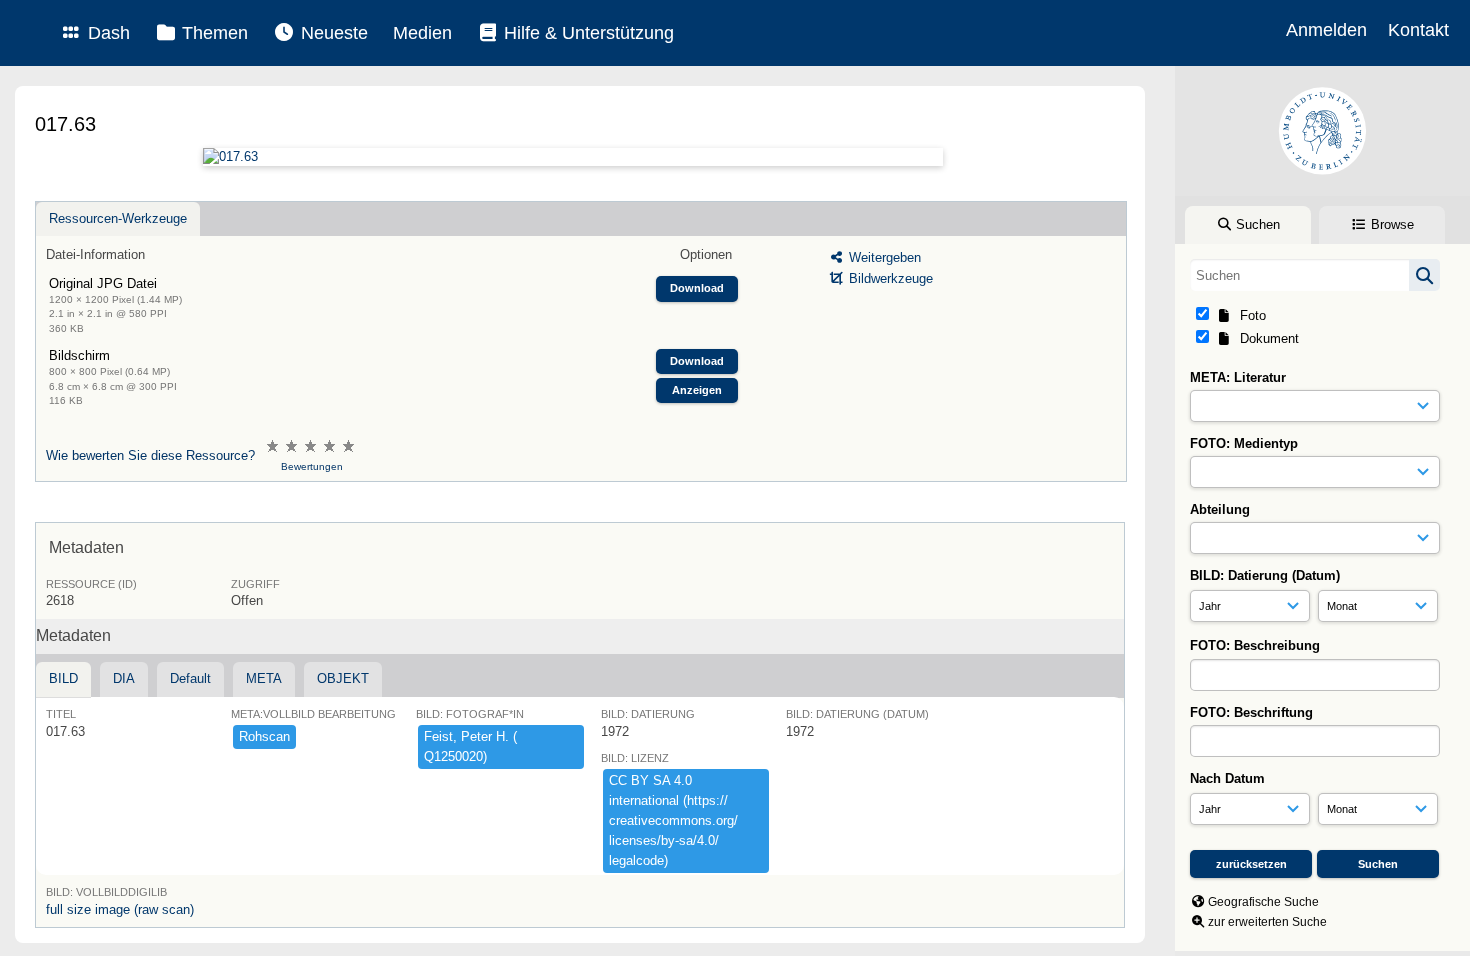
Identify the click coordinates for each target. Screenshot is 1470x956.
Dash (106, 33)
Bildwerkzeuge (889, 278)
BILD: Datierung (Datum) (1265, 575)
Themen (212, 33)
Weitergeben (883, 257)
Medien (422, 33)
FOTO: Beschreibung (1255, 645)
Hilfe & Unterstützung (586, 33)
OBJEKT (343, 678)
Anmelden (1326, 30)
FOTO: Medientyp (1244, 443)
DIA (124, 678)
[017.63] (572, 157)
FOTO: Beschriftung (1251, 712)
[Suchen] (1424, 275)
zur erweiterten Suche (1267, 922)
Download (697, 288)
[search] (1315, 275)
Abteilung (1220, 509)
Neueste (332, 33)
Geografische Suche (1263, 902)
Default (190, 678)
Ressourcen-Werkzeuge (118, 218)
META (264, 678)
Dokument (1265, 338)
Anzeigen (697, 390)
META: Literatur (1238, 377)
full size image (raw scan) (120, 909)
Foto (1249, 315)
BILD (63, 678)
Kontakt (1418, 30)
